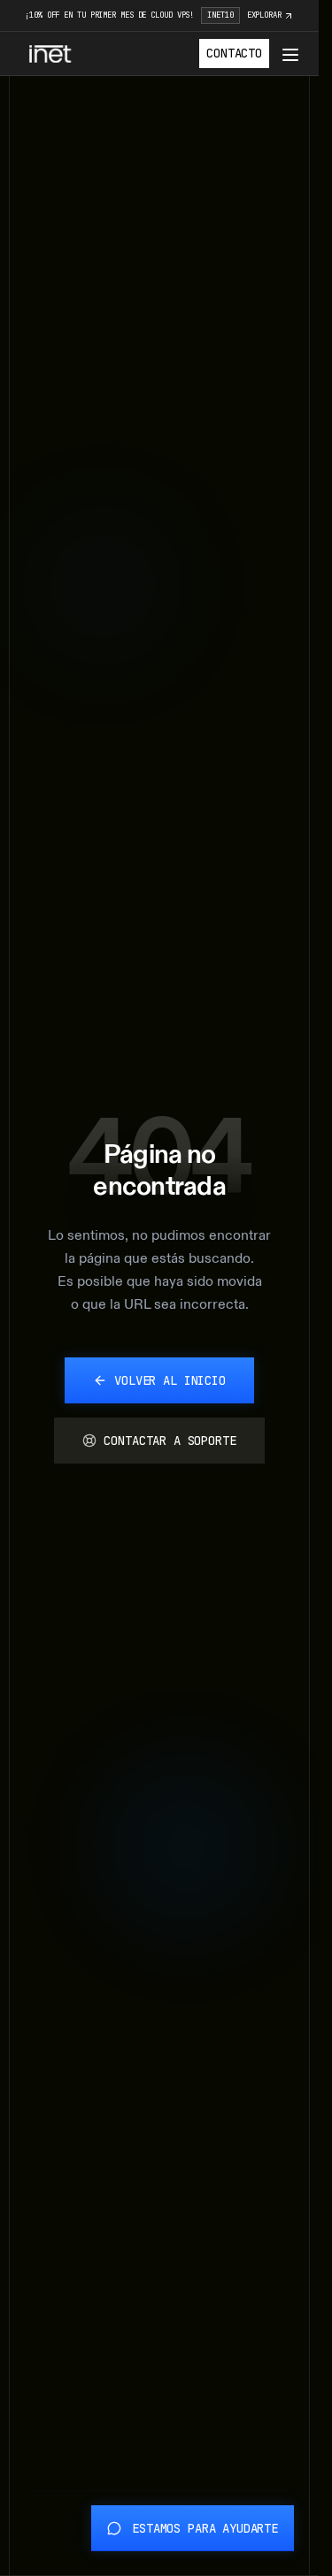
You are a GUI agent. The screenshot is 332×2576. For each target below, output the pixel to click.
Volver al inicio (170, 1380)
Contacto (234, 53)
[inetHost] (50, 54)
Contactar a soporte (170, 1441)
